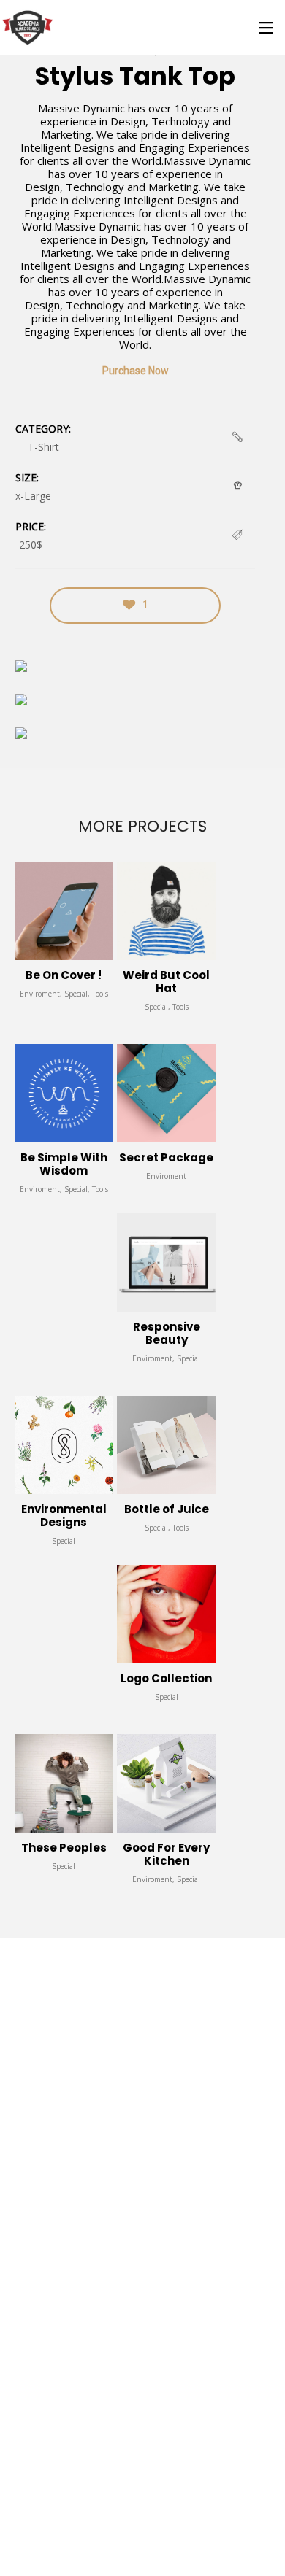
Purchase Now (136, 371)
